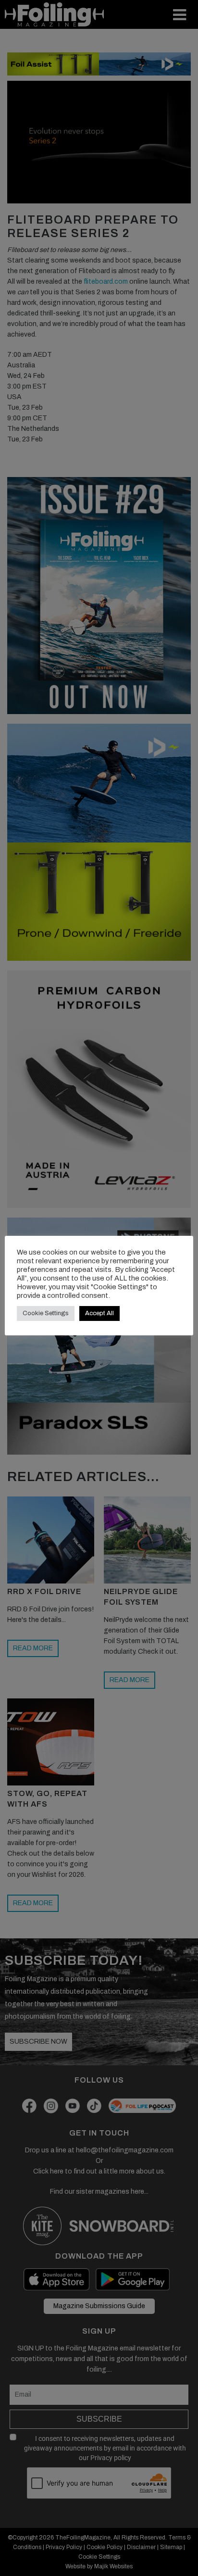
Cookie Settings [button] (46, 1313)
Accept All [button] (99, 1313)
